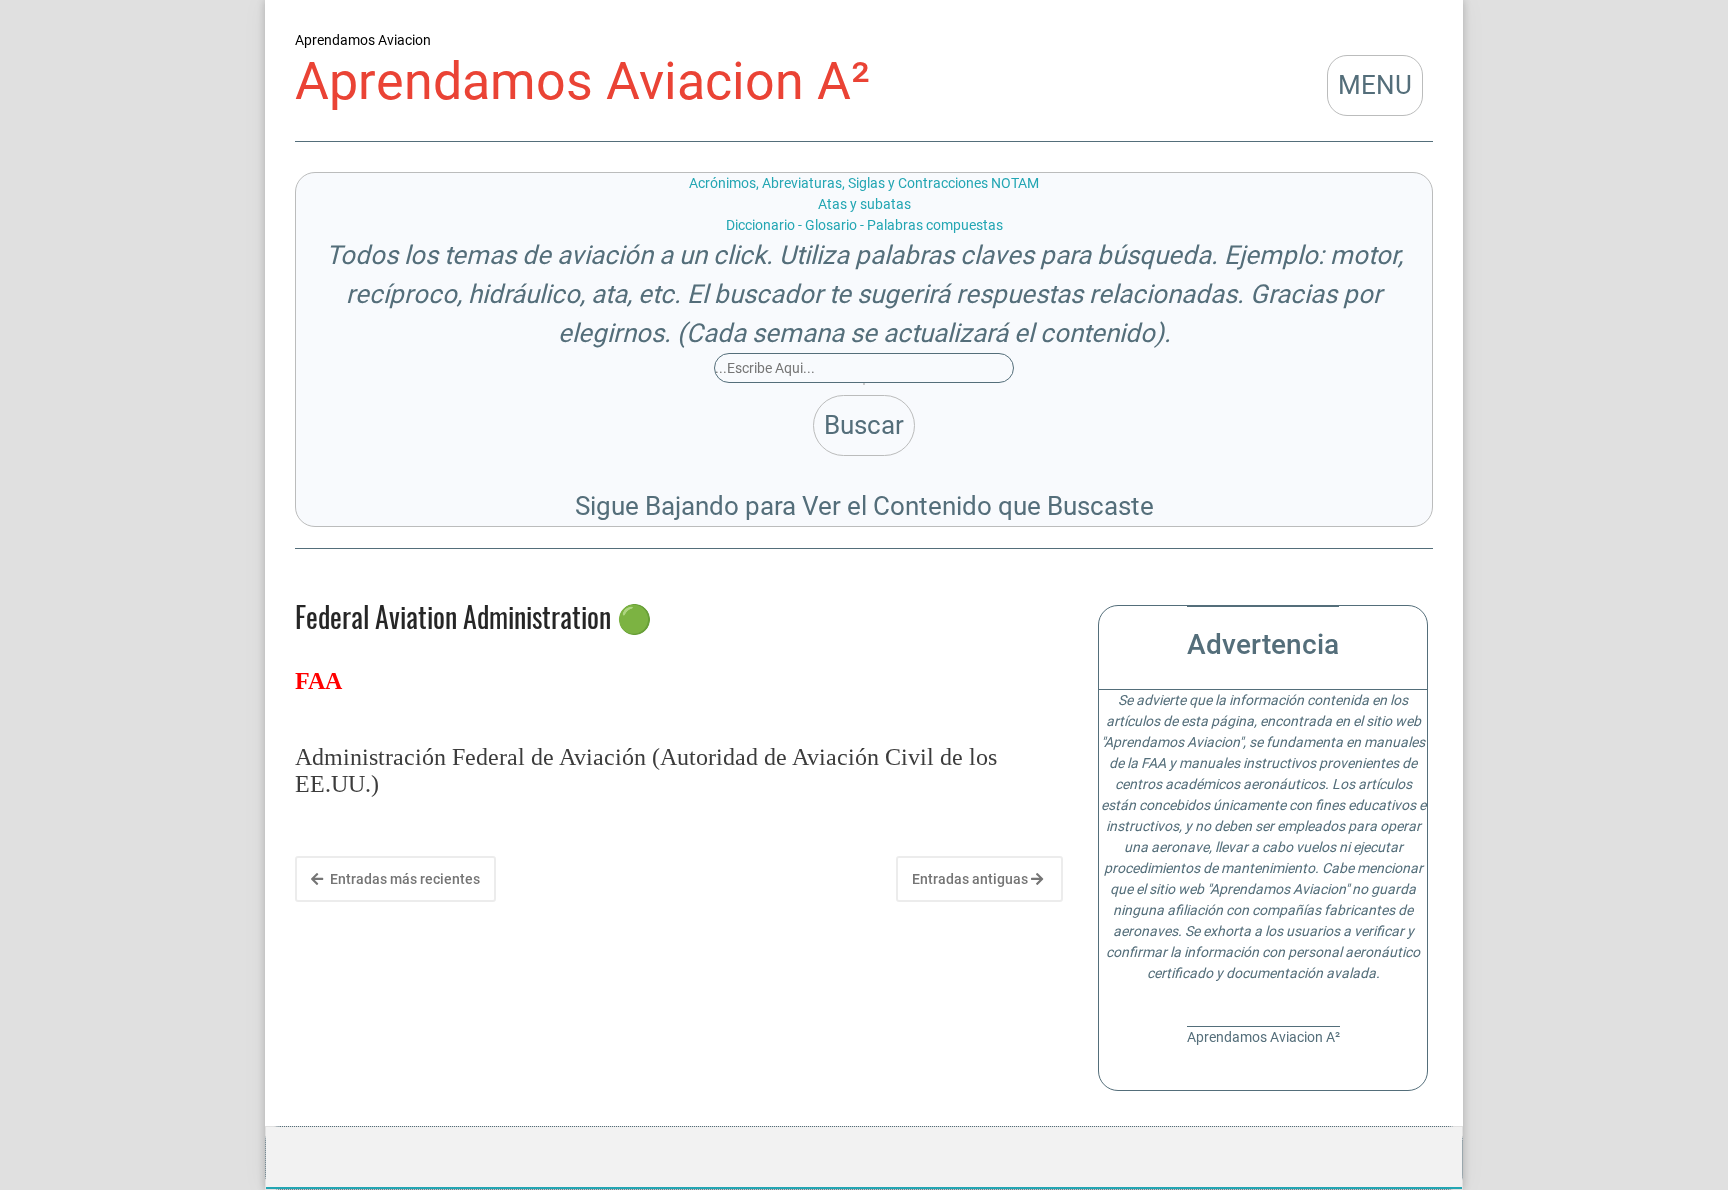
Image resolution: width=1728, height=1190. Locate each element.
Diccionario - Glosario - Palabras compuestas (864, 225)
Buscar (864, 425)
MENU (1375, 85)
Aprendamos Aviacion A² (582, 81)
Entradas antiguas (971, 879)
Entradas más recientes (403, 879)
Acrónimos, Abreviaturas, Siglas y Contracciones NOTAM (864, 183)
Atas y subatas (864, 204)
